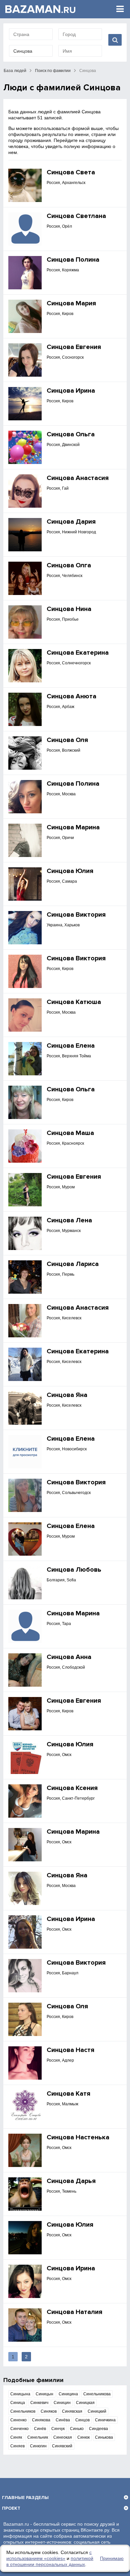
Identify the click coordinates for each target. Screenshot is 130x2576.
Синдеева (98, 2429)
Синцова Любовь (74, 1570)
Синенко (18, 2420)
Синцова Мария (71, 303)
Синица (18, 2403)
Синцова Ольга (71, 434)
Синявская (72, 2411)
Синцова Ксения (72, 1788)
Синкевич (39, 2403)
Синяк (16, 2437)
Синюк (83, 2437)
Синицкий (97, 2411)
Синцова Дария (71, 522)
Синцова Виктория (76, 915)
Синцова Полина (73, 260)
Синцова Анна (69, 1657)
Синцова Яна (67, 1395)
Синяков (49, 2411)
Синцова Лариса (73, 1264)
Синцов (82, 2420)
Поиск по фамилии (53, 71)
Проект (11, 2508)
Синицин (62, 2403)
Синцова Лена (69, 1220)
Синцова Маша (70, 1133)
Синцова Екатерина (78, 653)
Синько (77, 2429)
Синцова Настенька (78, 2137)
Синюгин (38, 2446)
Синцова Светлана (76, 216)
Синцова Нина (69, 609)
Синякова (41, 2420)
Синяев (17, 2446)
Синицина (68, 2394)
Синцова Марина (73, 827)
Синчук (58, 2429)
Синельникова (97, 2394)
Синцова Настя (70, 2050)
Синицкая (85, 2403)
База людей (15, 71)
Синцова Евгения (74, 347)
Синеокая (63, 2437)
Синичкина (105, 2420)
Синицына (20, 2394)
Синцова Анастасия (78, 478)
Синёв (40, 2429)
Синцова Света (71, 172)
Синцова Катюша (74, 1002)
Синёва (63, 2420)
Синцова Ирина (71, 391)
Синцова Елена (71, 1046)
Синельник (38, 2437)
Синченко (19, 2429)
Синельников (23, 2411)
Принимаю (112, 2558)
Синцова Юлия (70, 871)
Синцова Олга (69, 565)
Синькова (104, 2437)
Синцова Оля (67, 740)
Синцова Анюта (71, 696)
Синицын (44, 2394)
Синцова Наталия (74, 2312)
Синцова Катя (68, 2094)
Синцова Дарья (71, 2181)
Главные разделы (25, 2497)
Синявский (62, 2446)
